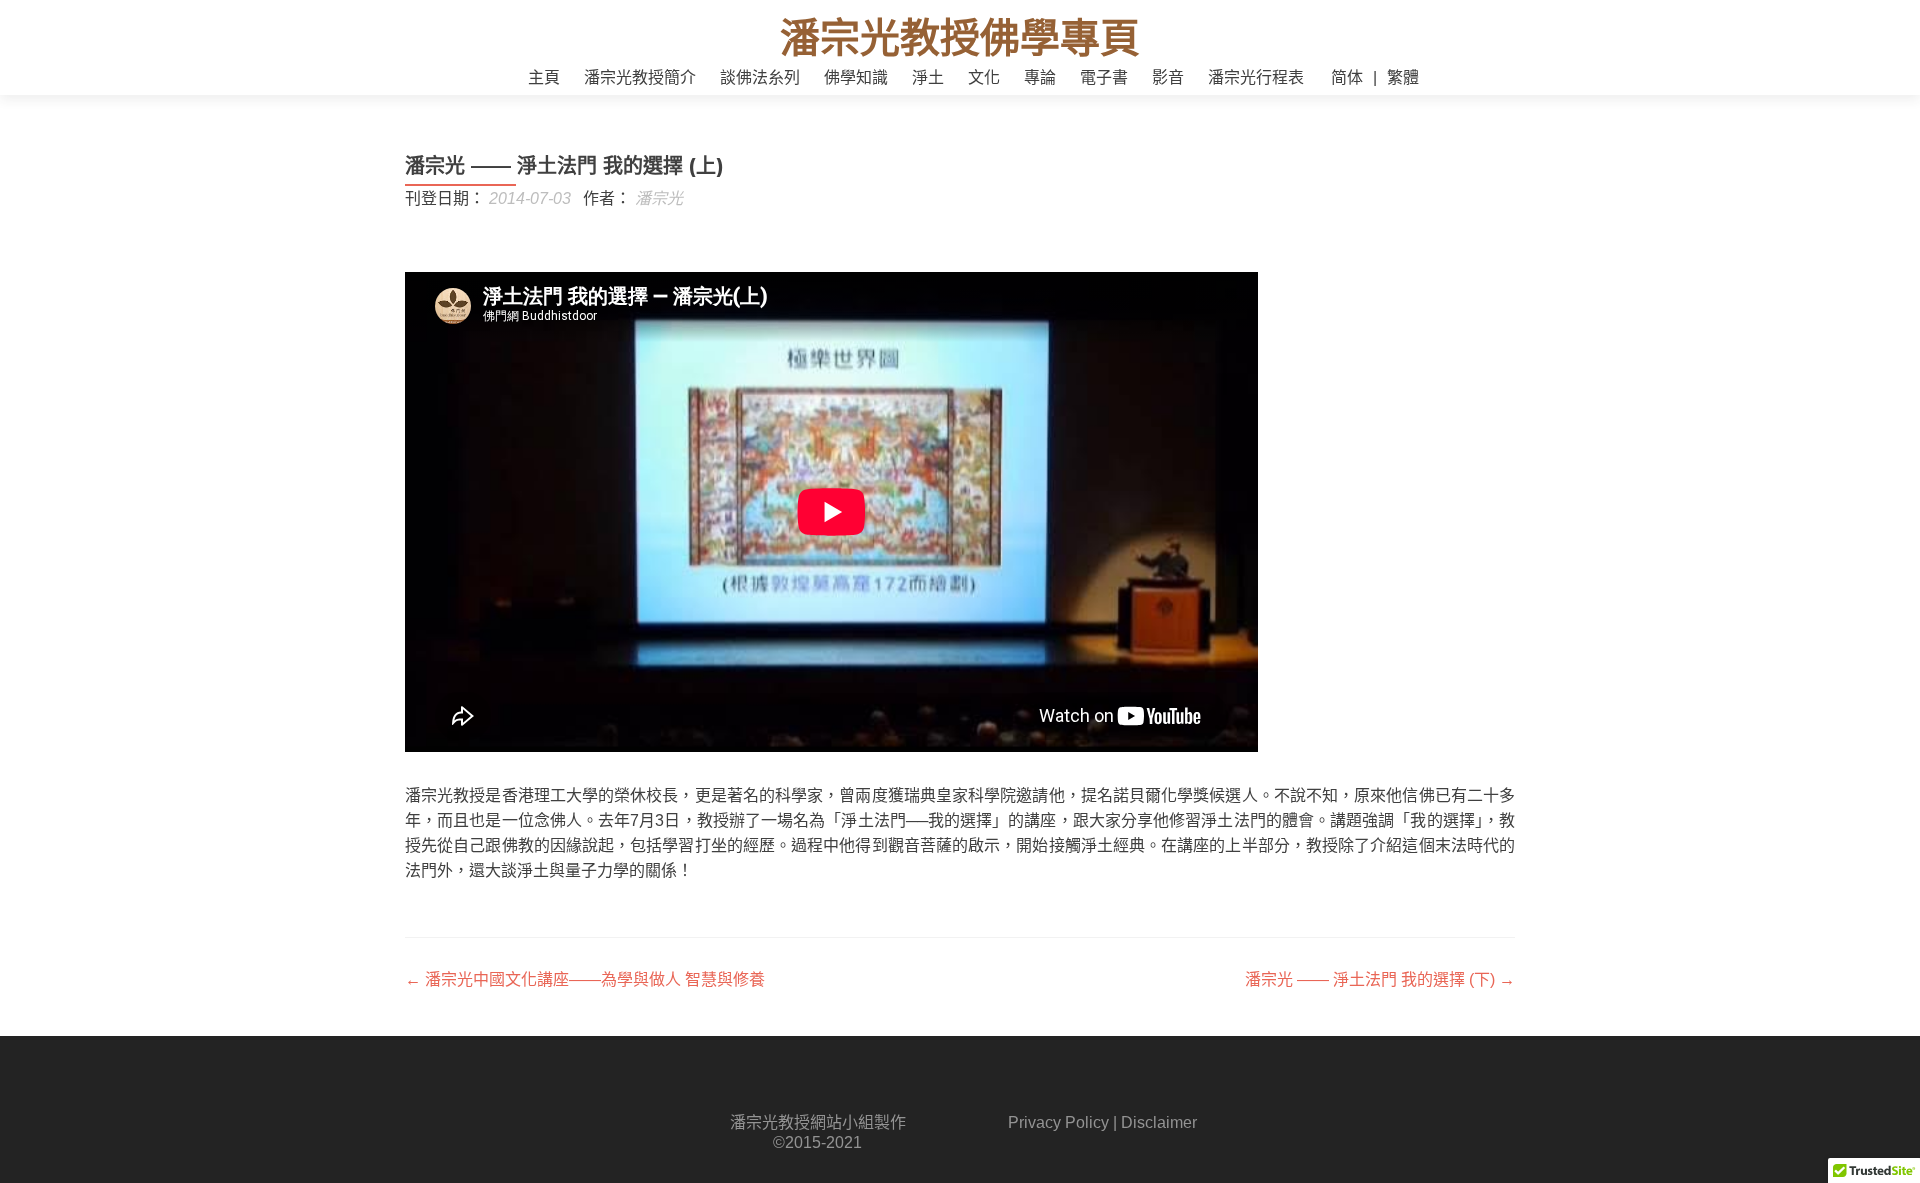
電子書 (1104, 77)
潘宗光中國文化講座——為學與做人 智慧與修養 (585, 979)
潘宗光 (659, 198)
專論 (1040, 77)
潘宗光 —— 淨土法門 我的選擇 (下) (1380, 979)
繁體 (1403, 77)
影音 (1168, 77)
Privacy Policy (1058, 1122)
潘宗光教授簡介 (640, 77)
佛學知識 (856, 77)
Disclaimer (1159, 1122)
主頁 (544, 77)
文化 (984, 77)
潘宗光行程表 (1256, 77)
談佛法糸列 (760, 77)
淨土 (928, 77)
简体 (1347, 77)
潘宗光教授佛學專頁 (960, 38)
